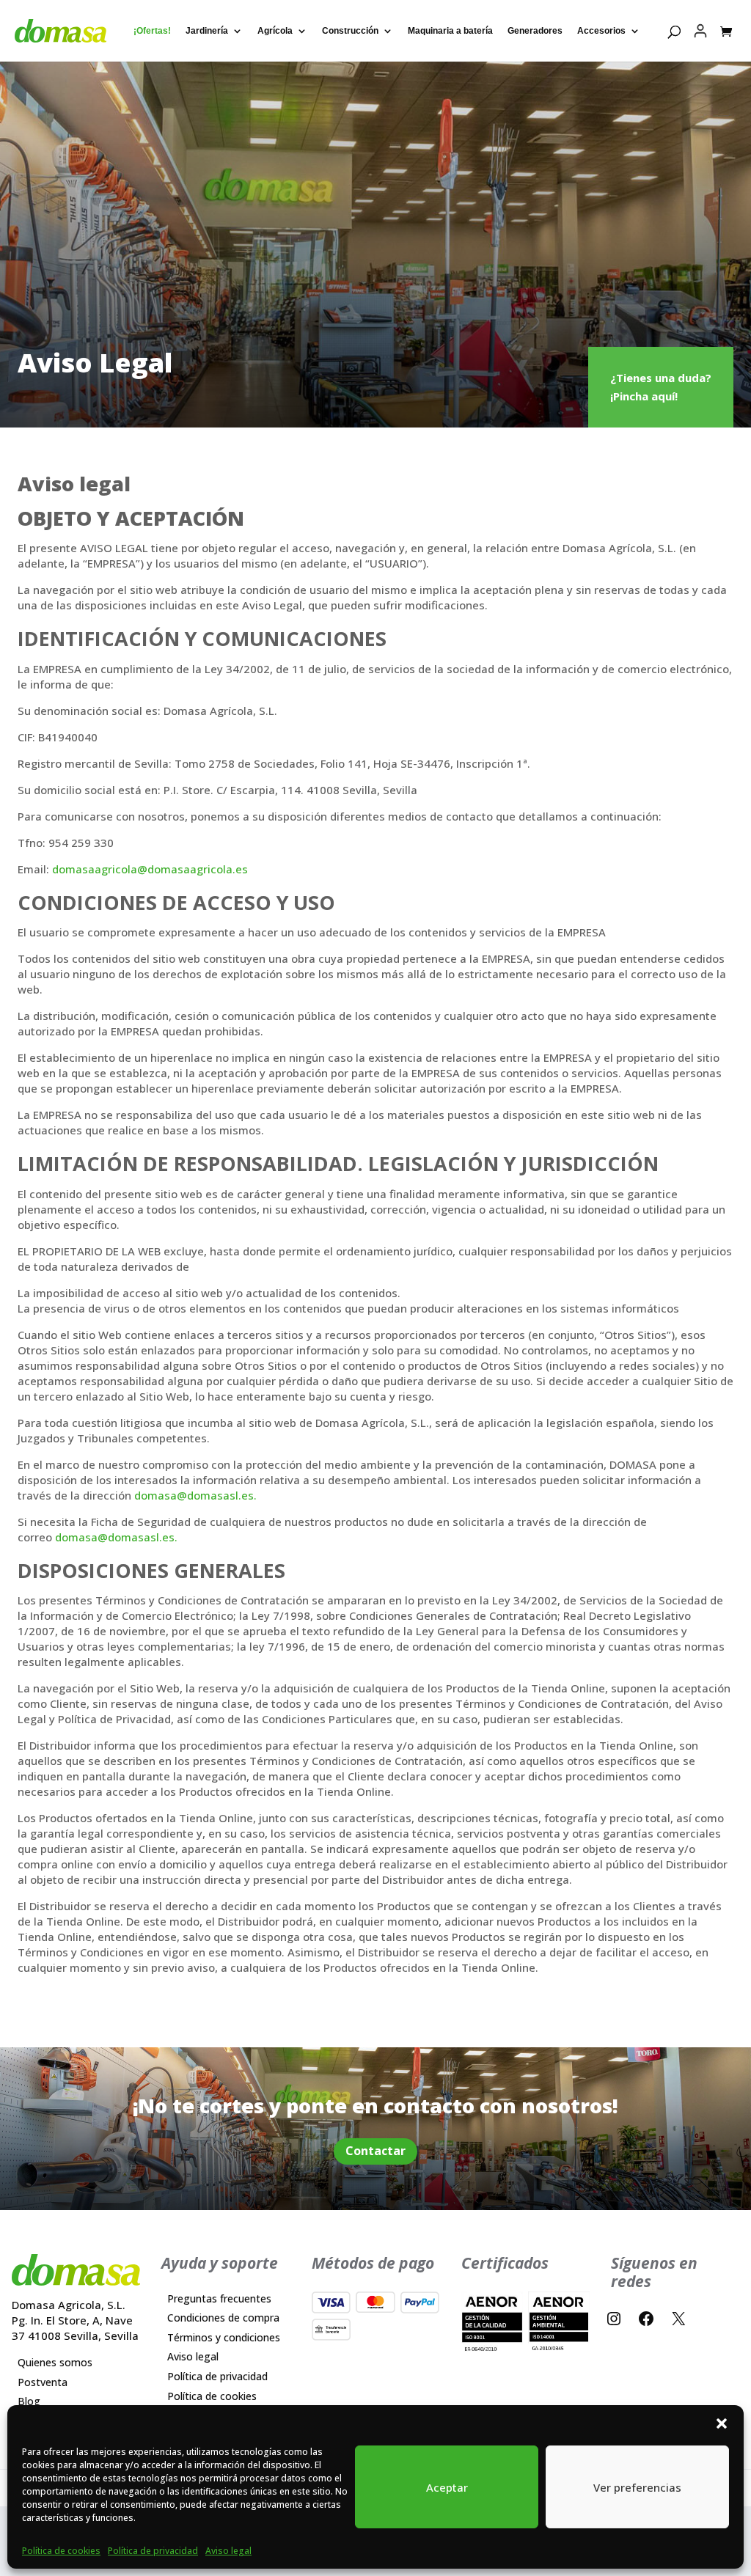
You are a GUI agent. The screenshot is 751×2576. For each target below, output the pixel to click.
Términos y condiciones (224, 2337)
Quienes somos (55, 2362)
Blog (29, 2401)
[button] (722, 2423)
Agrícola (275, 31)
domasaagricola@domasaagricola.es (150, 869)
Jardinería (207, 31)
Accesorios (601, 31)
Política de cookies (61, 2551)
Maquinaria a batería (450, 31)
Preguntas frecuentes (219, 2298)
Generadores (535, 31)
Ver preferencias (637, 2487)
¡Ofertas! (152, 31)
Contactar (375, 2151)
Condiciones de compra (223, 2318)
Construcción (350, 31)
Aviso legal (228, 2551)
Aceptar (447, 2487)
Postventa (43, 2381)
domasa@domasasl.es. (195, 1495)
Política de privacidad (153, 2551)
